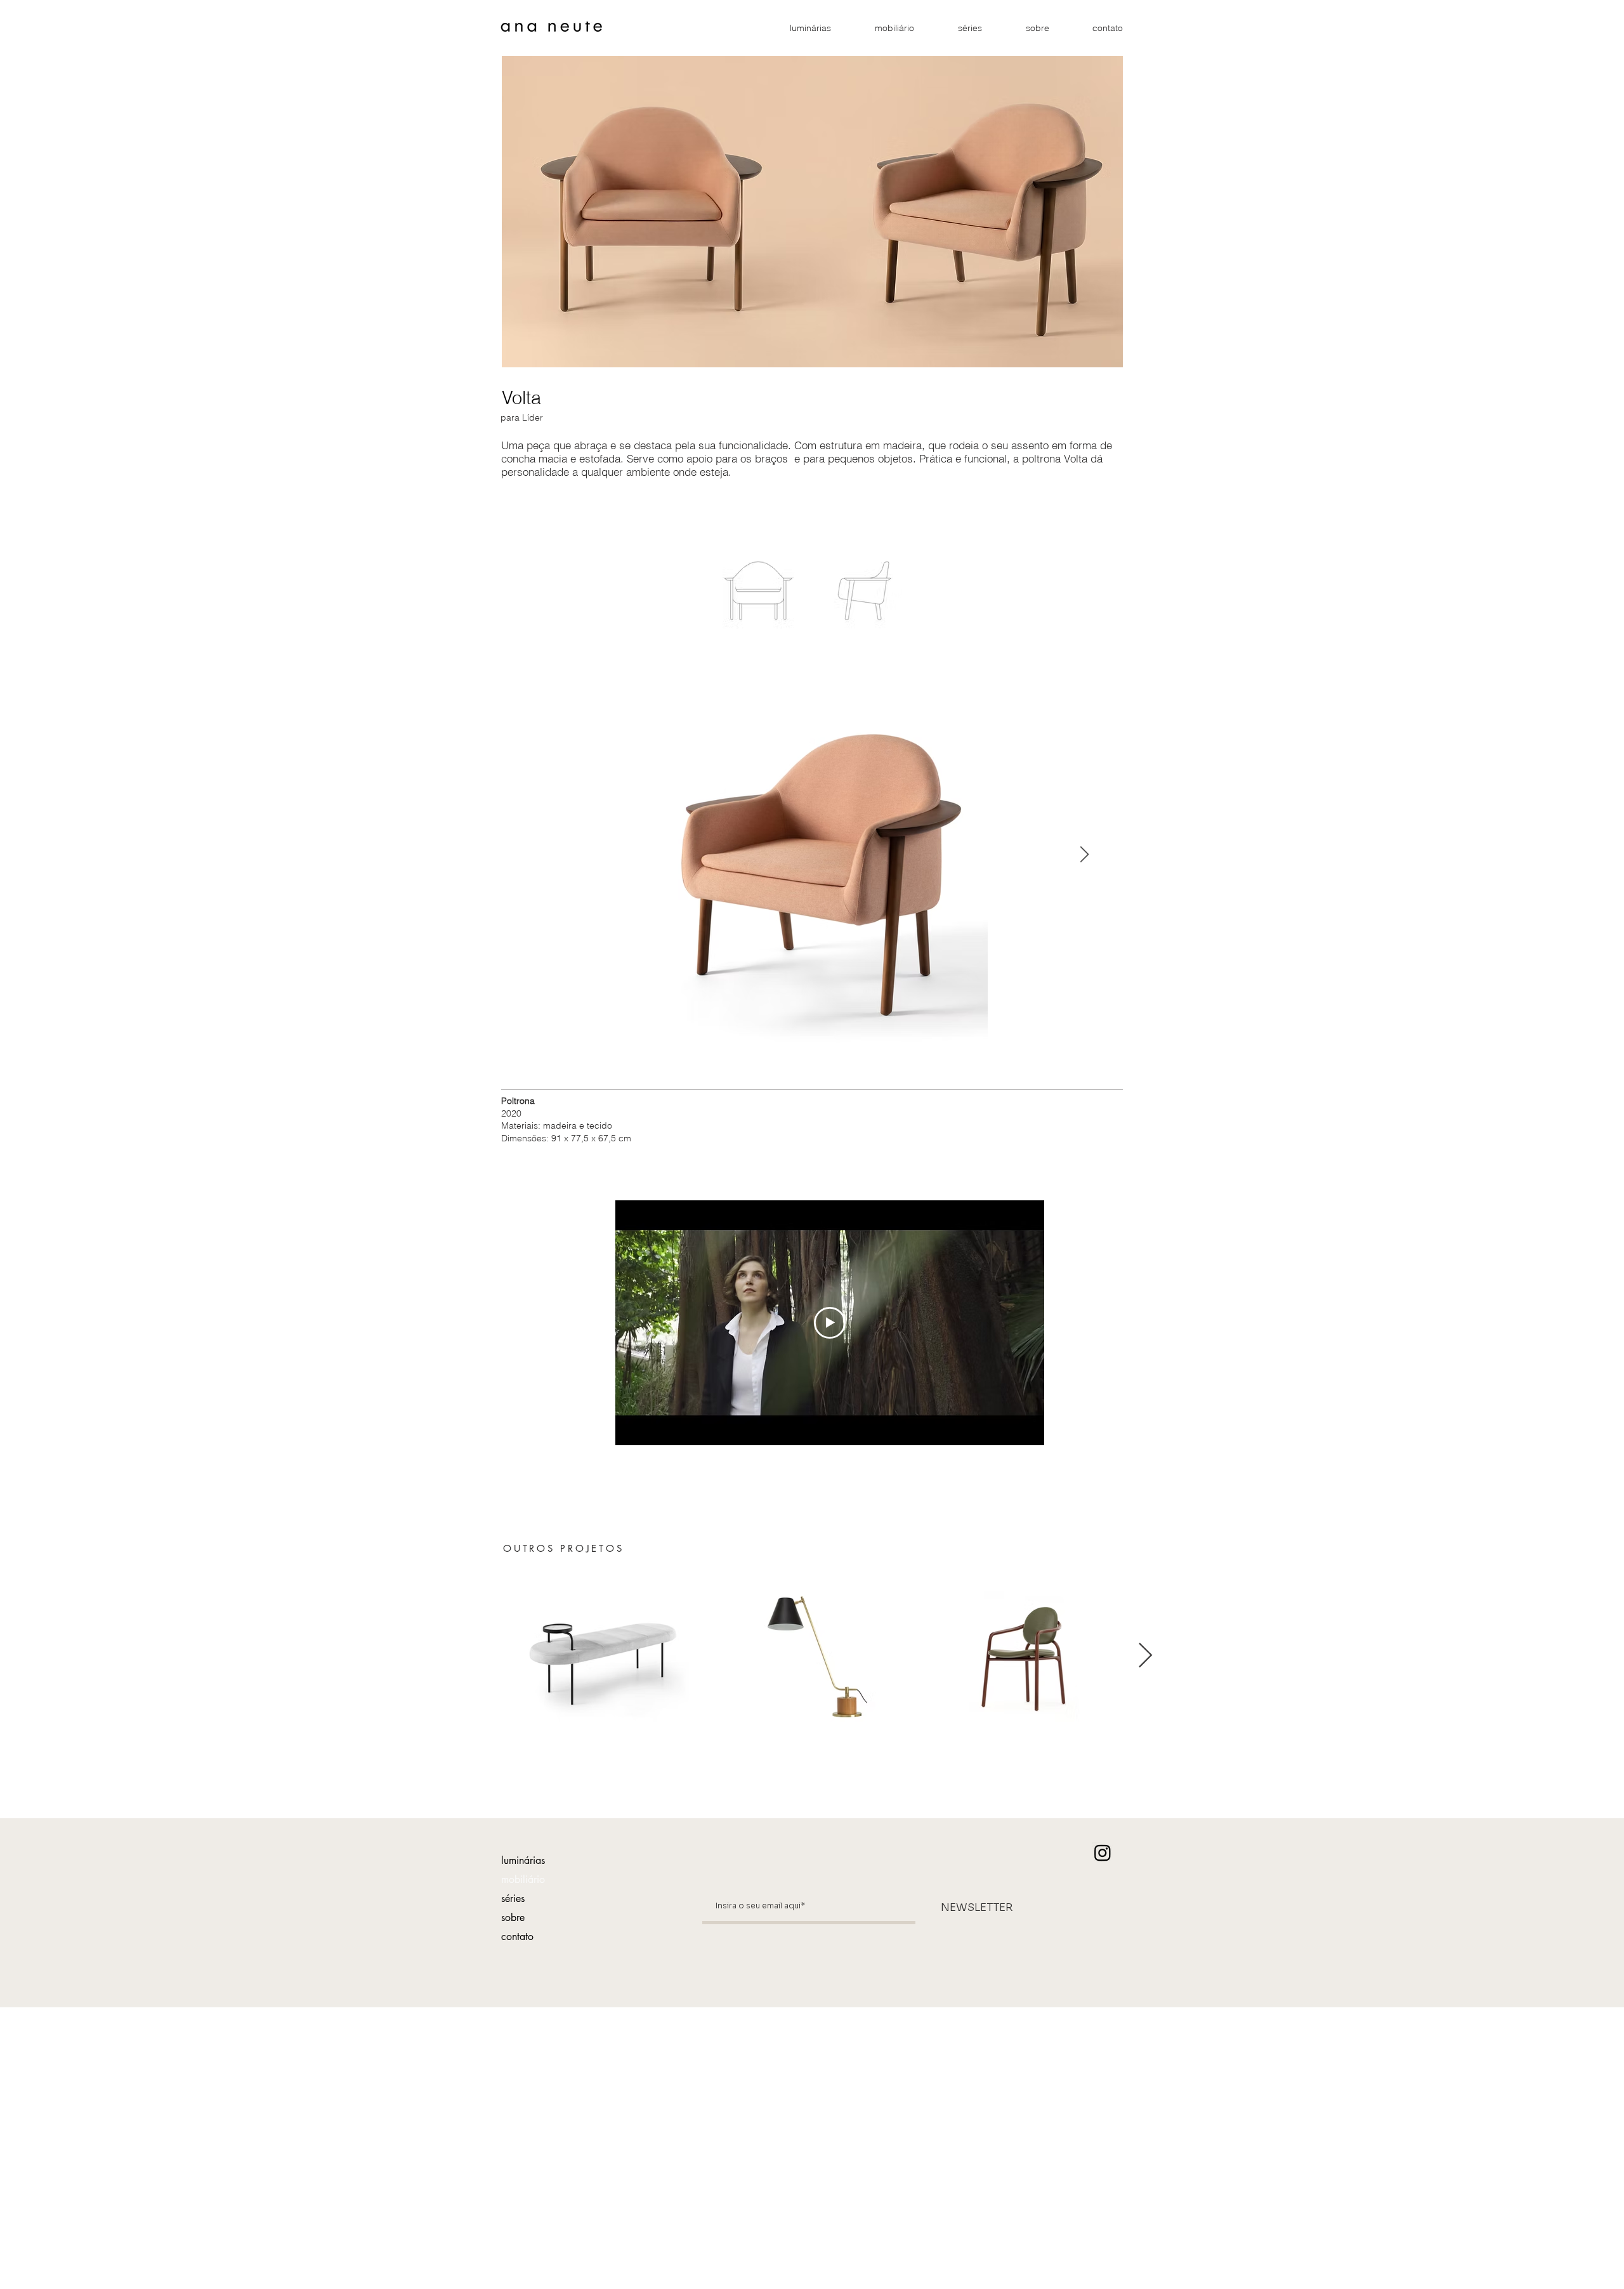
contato (517, 1937)
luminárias (523, 1860)
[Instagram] (1103, 1853)
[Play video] (830, 1323)
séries (513, 1899)
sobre (513, 1918)
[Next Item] (1084, 855)
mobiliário (523, 1879)
